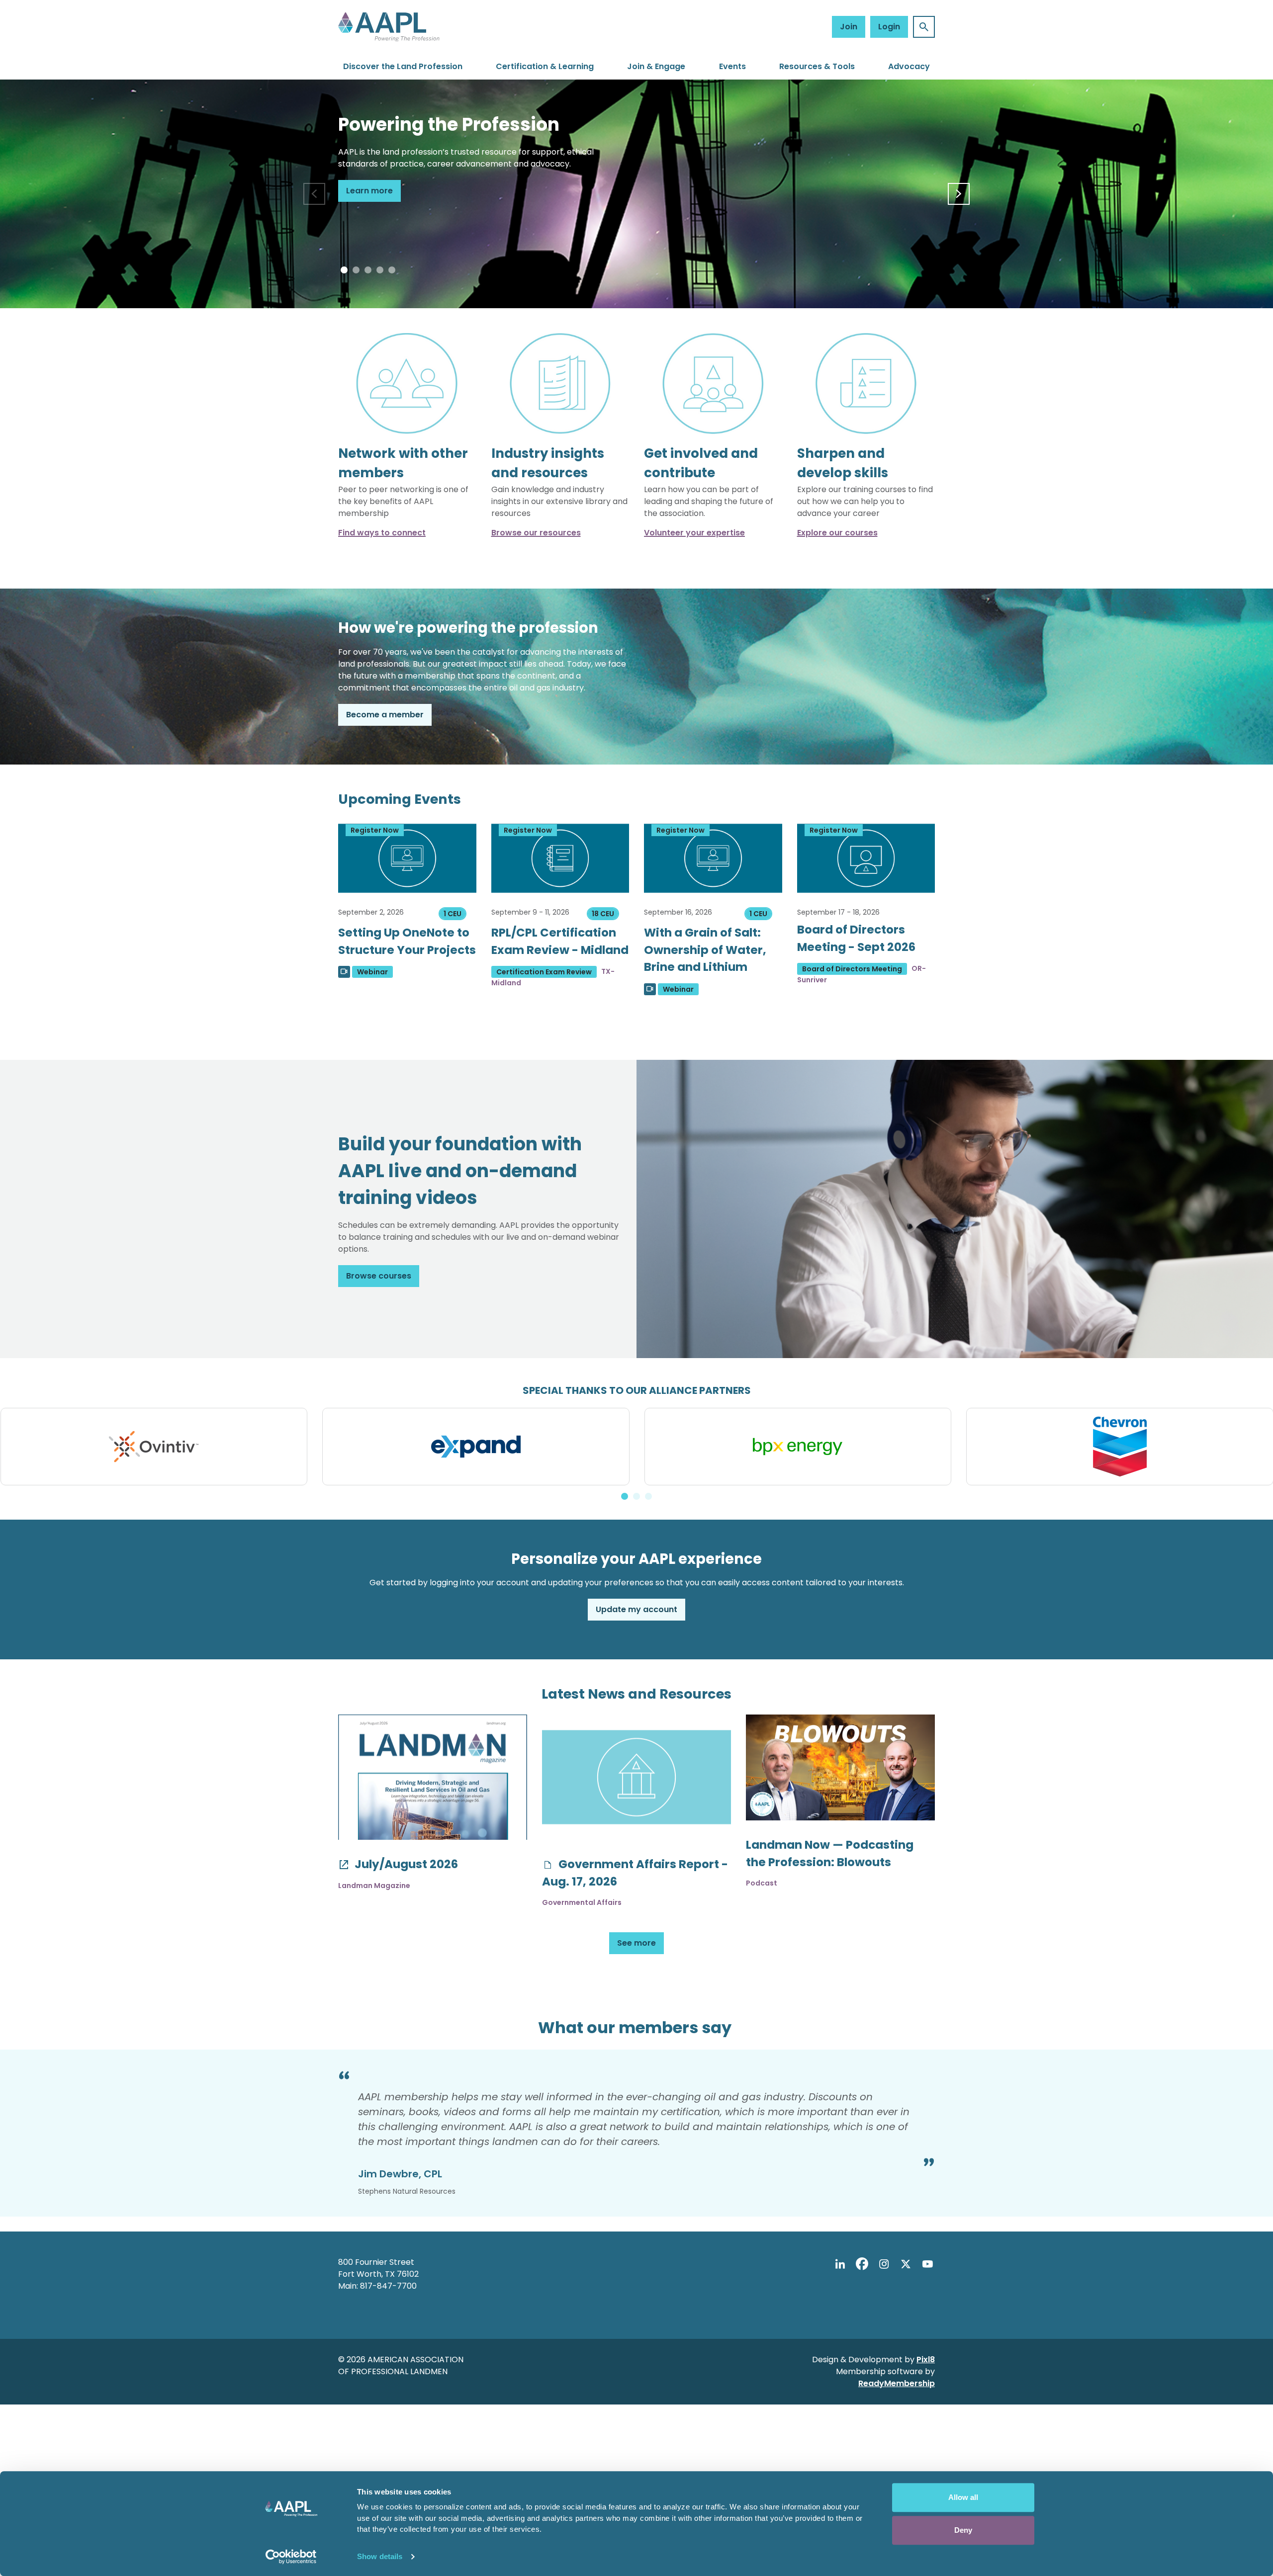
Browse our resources (536, 533)
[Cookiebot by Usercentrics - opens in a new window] (291, 2557)
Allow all (963, 2497)
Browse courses (379, 1276)
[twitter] (906, 2264)
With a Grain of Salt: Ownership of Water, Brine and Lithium (705, 950)
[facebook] (862, 2264)
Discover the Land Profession (403, 66)
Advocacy (909, 66)
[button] (344, 270)
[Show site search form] (924, 27)
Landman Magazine (374, 1886)
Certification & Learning (545, 66)
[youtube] (927, 2264)
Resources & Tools (817, 66)
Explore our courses (837, 533)
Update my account (636, 1609)
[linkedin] (840, 2264)
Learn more (369, 191)
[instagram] (884, 2264)
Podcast (762, 1883)
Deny (963, 2530)
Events (732, 66)
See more (636, 1943)
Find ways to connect (382, 533)
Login (889, 27)
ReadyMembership (897, 2383)
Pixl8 (926, 2360)
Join (849, 27)
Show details (380, 2556)
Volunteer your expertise (694, 533)
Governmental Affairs (582, 1902)
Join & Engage (656, 66)
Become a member (385, 715)
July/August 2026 (405, 1864)
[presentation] (314, 194)
